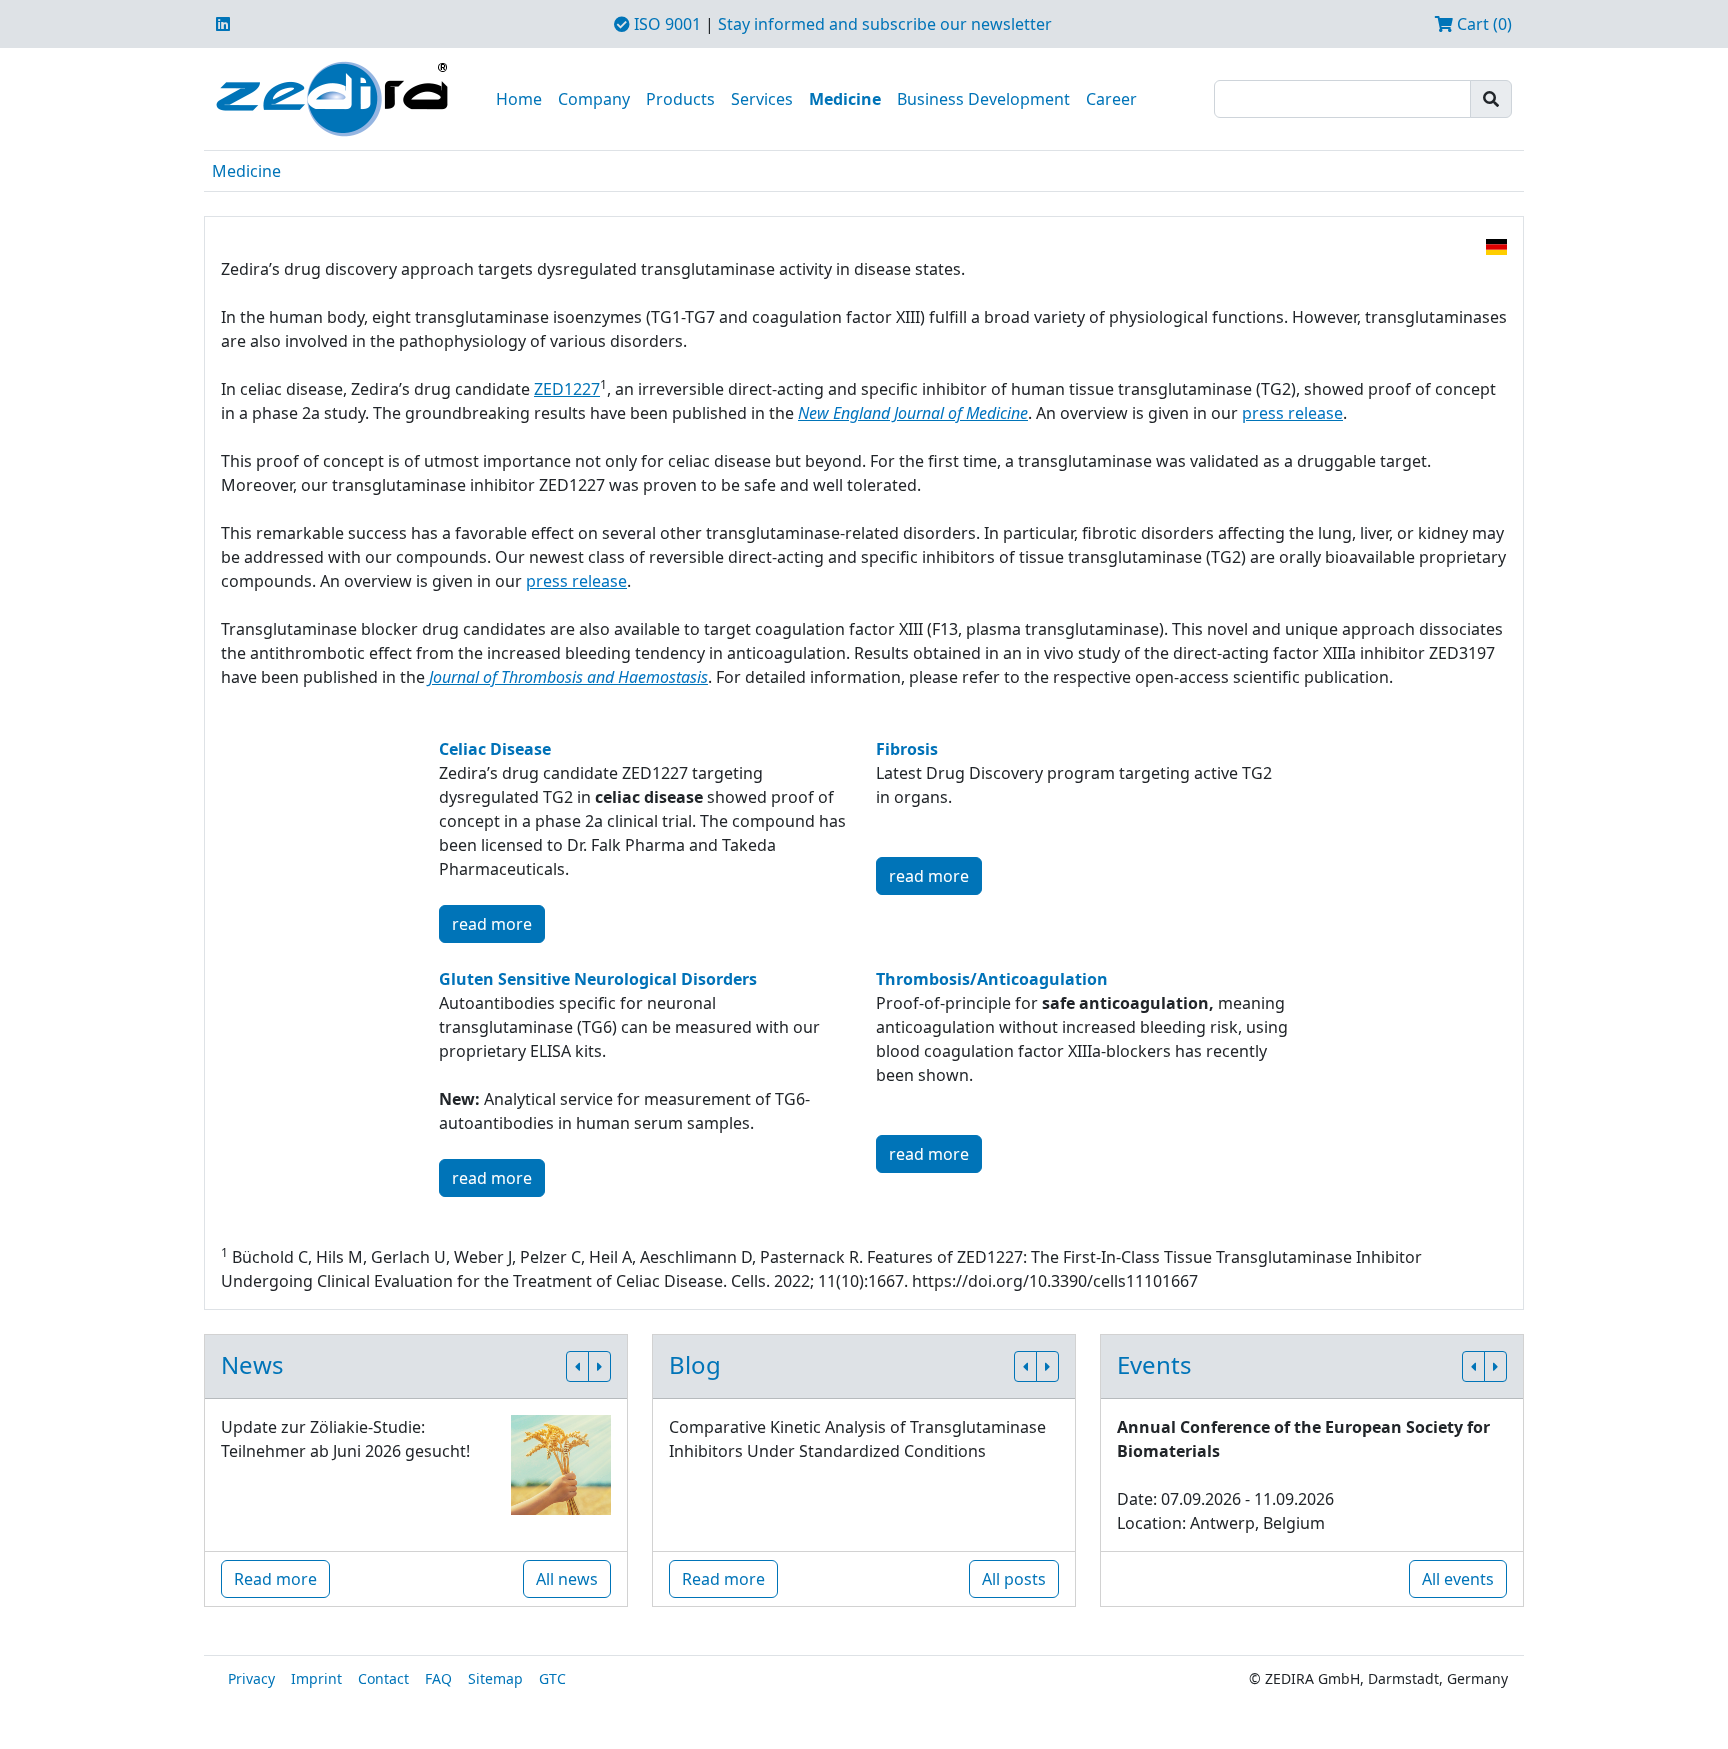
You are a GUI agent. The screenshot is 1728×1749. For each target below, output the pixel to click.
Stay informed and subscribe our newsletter (885, 24)
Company (594, 99)
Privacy (251, 1678)
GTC (552, 1678)
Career (1111, 99)
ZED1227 (567, 389)
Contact (383, 1678)
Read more (275, 1579)
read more (492, 924)
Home (519, 99)
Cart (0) (1482, 24)
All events (1458, 1579)
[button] (577, 1366)
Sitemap (495, 1678)
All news (567, 1579)
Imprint (316, 1678)
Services (762, 99)
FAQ (438, 1678)
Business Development (983, 99)
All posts (1014, 1579)
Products (680, 99)
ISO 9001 (665, 24)
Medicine (845, 99)
